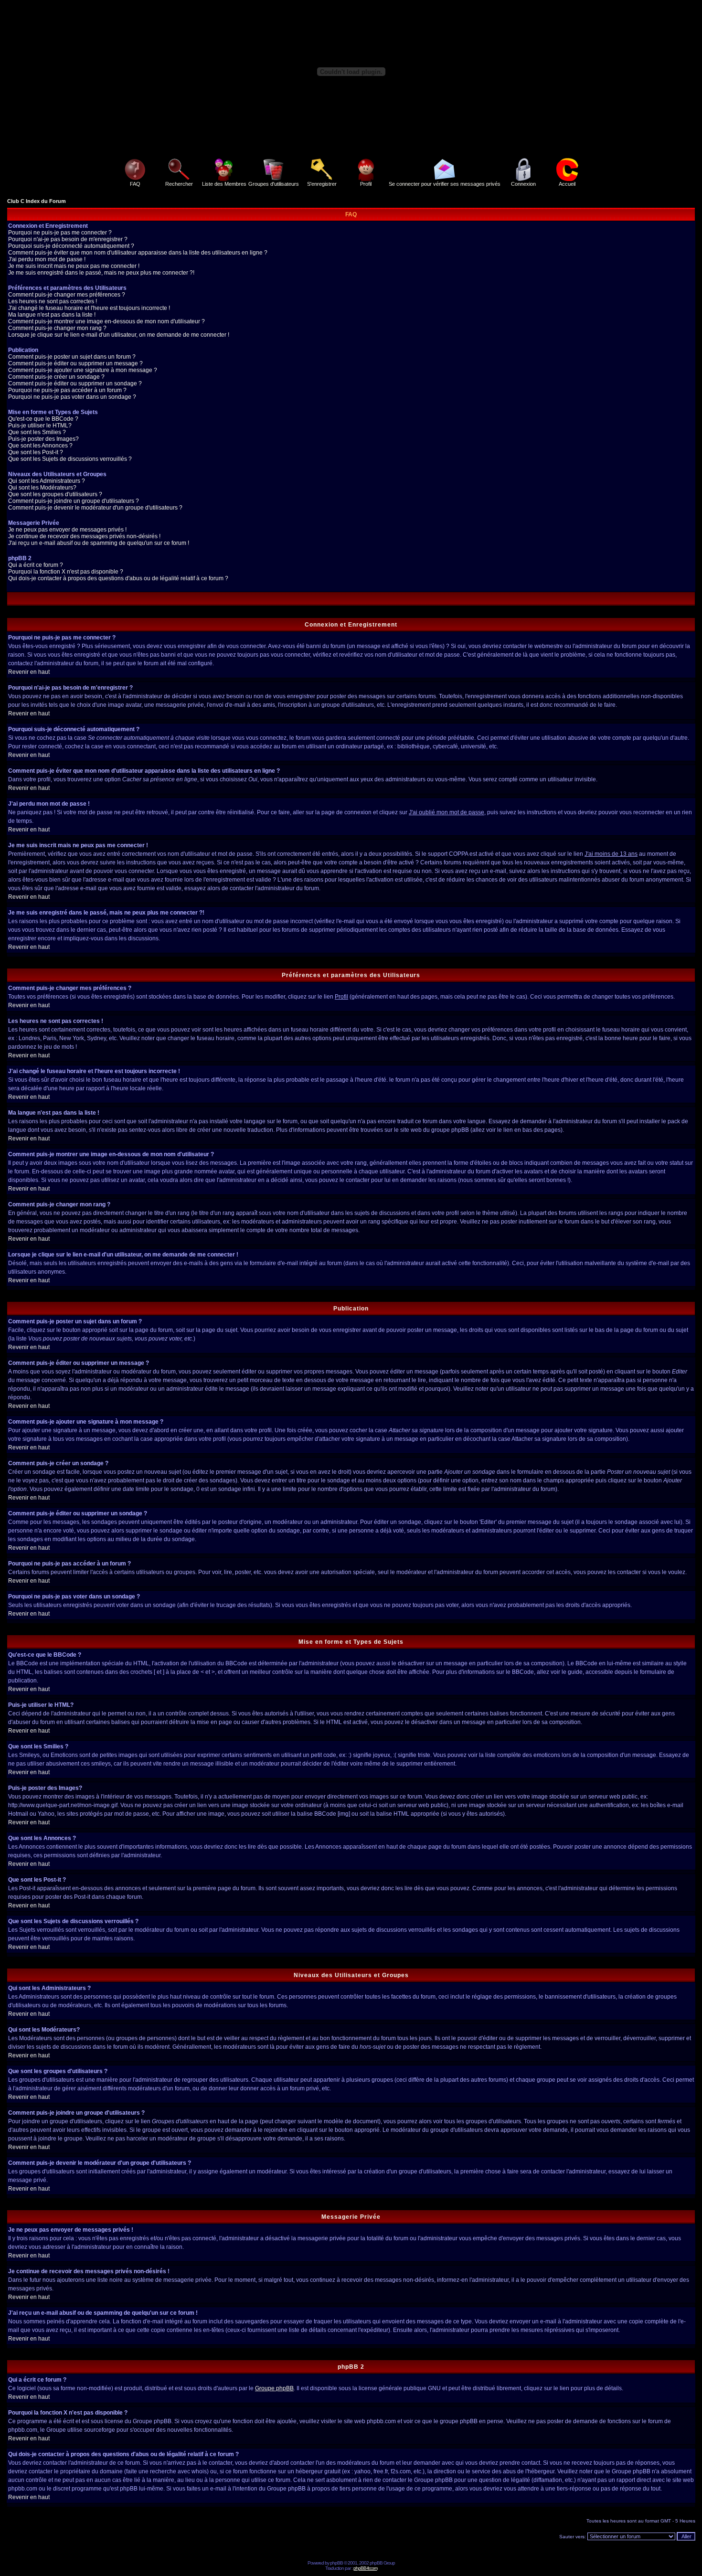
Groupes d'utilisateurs (274, 184)
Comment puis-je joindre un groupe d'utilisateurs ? (74, 501)
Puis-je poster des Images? (43, 439)
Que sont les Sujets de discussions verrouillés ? (70, 459)
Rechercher (179, 184)
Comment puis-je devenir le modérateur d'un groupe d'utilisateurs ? (95, 508)
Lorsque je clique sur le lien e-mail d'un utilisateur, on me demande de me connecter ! (119, 335)
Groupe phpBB (274, 2388)
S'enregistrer (322, 184)
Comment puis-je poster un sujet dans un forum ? (72, 357)
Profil (366, 184)
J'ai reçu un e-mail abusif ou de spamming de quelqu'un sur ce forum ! (99, 543)
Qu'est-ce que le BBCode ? (43, 419)
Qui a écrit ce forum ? (36, 565)
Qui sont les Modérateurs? (42, 488)
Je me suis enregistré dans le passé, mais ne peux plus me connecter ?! (101, 273)
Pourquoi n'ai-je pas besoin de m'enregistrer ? (68, 239)
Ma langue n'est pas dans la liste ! (52, 315)
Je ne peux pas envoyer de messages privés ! (67, 530)
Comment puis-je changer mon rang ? (57, 328)
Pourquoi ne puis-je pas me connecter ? (60, 233)
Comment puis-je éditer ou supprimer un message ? (75, 363)
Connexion (523, 184)
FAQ (135, 184)
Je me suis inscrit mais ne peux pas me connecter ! (74, 266)
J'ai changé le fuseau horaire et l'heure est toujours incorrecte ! (89, 308)
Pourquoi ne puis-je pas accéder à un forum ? (67, 390)
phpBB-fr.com (365, 2568)
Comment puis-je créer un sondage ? (56, 377)
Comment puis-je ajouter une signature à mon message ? (83, 370)
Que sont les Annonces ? (40, 446)
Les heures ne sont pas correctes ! (53, 301)
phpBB (336, 2563)
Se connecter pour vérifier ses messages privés (445, 184)
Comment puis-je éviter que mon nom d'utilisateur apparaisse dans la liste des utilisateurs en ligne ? (138, 253)
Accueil (567, 184)
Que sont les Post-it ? (36, 452)
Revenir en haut (29, 672)
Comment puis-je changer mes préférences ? (67, 295)
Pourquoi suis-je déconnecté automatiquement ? (71, 246)
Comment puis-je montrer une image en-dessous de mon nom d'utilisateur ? (106, 321)
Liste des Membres (224, 184)
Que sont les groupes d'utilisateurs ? (55, 494)
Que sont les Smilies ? (37, 432)
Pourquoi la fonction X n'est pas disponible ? (66, 572)
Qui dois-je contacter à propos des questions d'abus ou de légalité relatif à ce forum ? (118, 578)
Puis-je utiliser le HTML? (40, 426)
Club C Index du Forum (37, 201)
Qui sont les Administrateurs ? (47, 481)
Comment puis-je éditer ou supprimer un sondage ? (75, 383)
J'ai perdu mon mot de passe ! (47, 259)
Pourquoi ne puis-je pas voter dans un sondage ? (72, 397)
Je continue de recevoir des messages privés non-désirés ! (84, 536)
